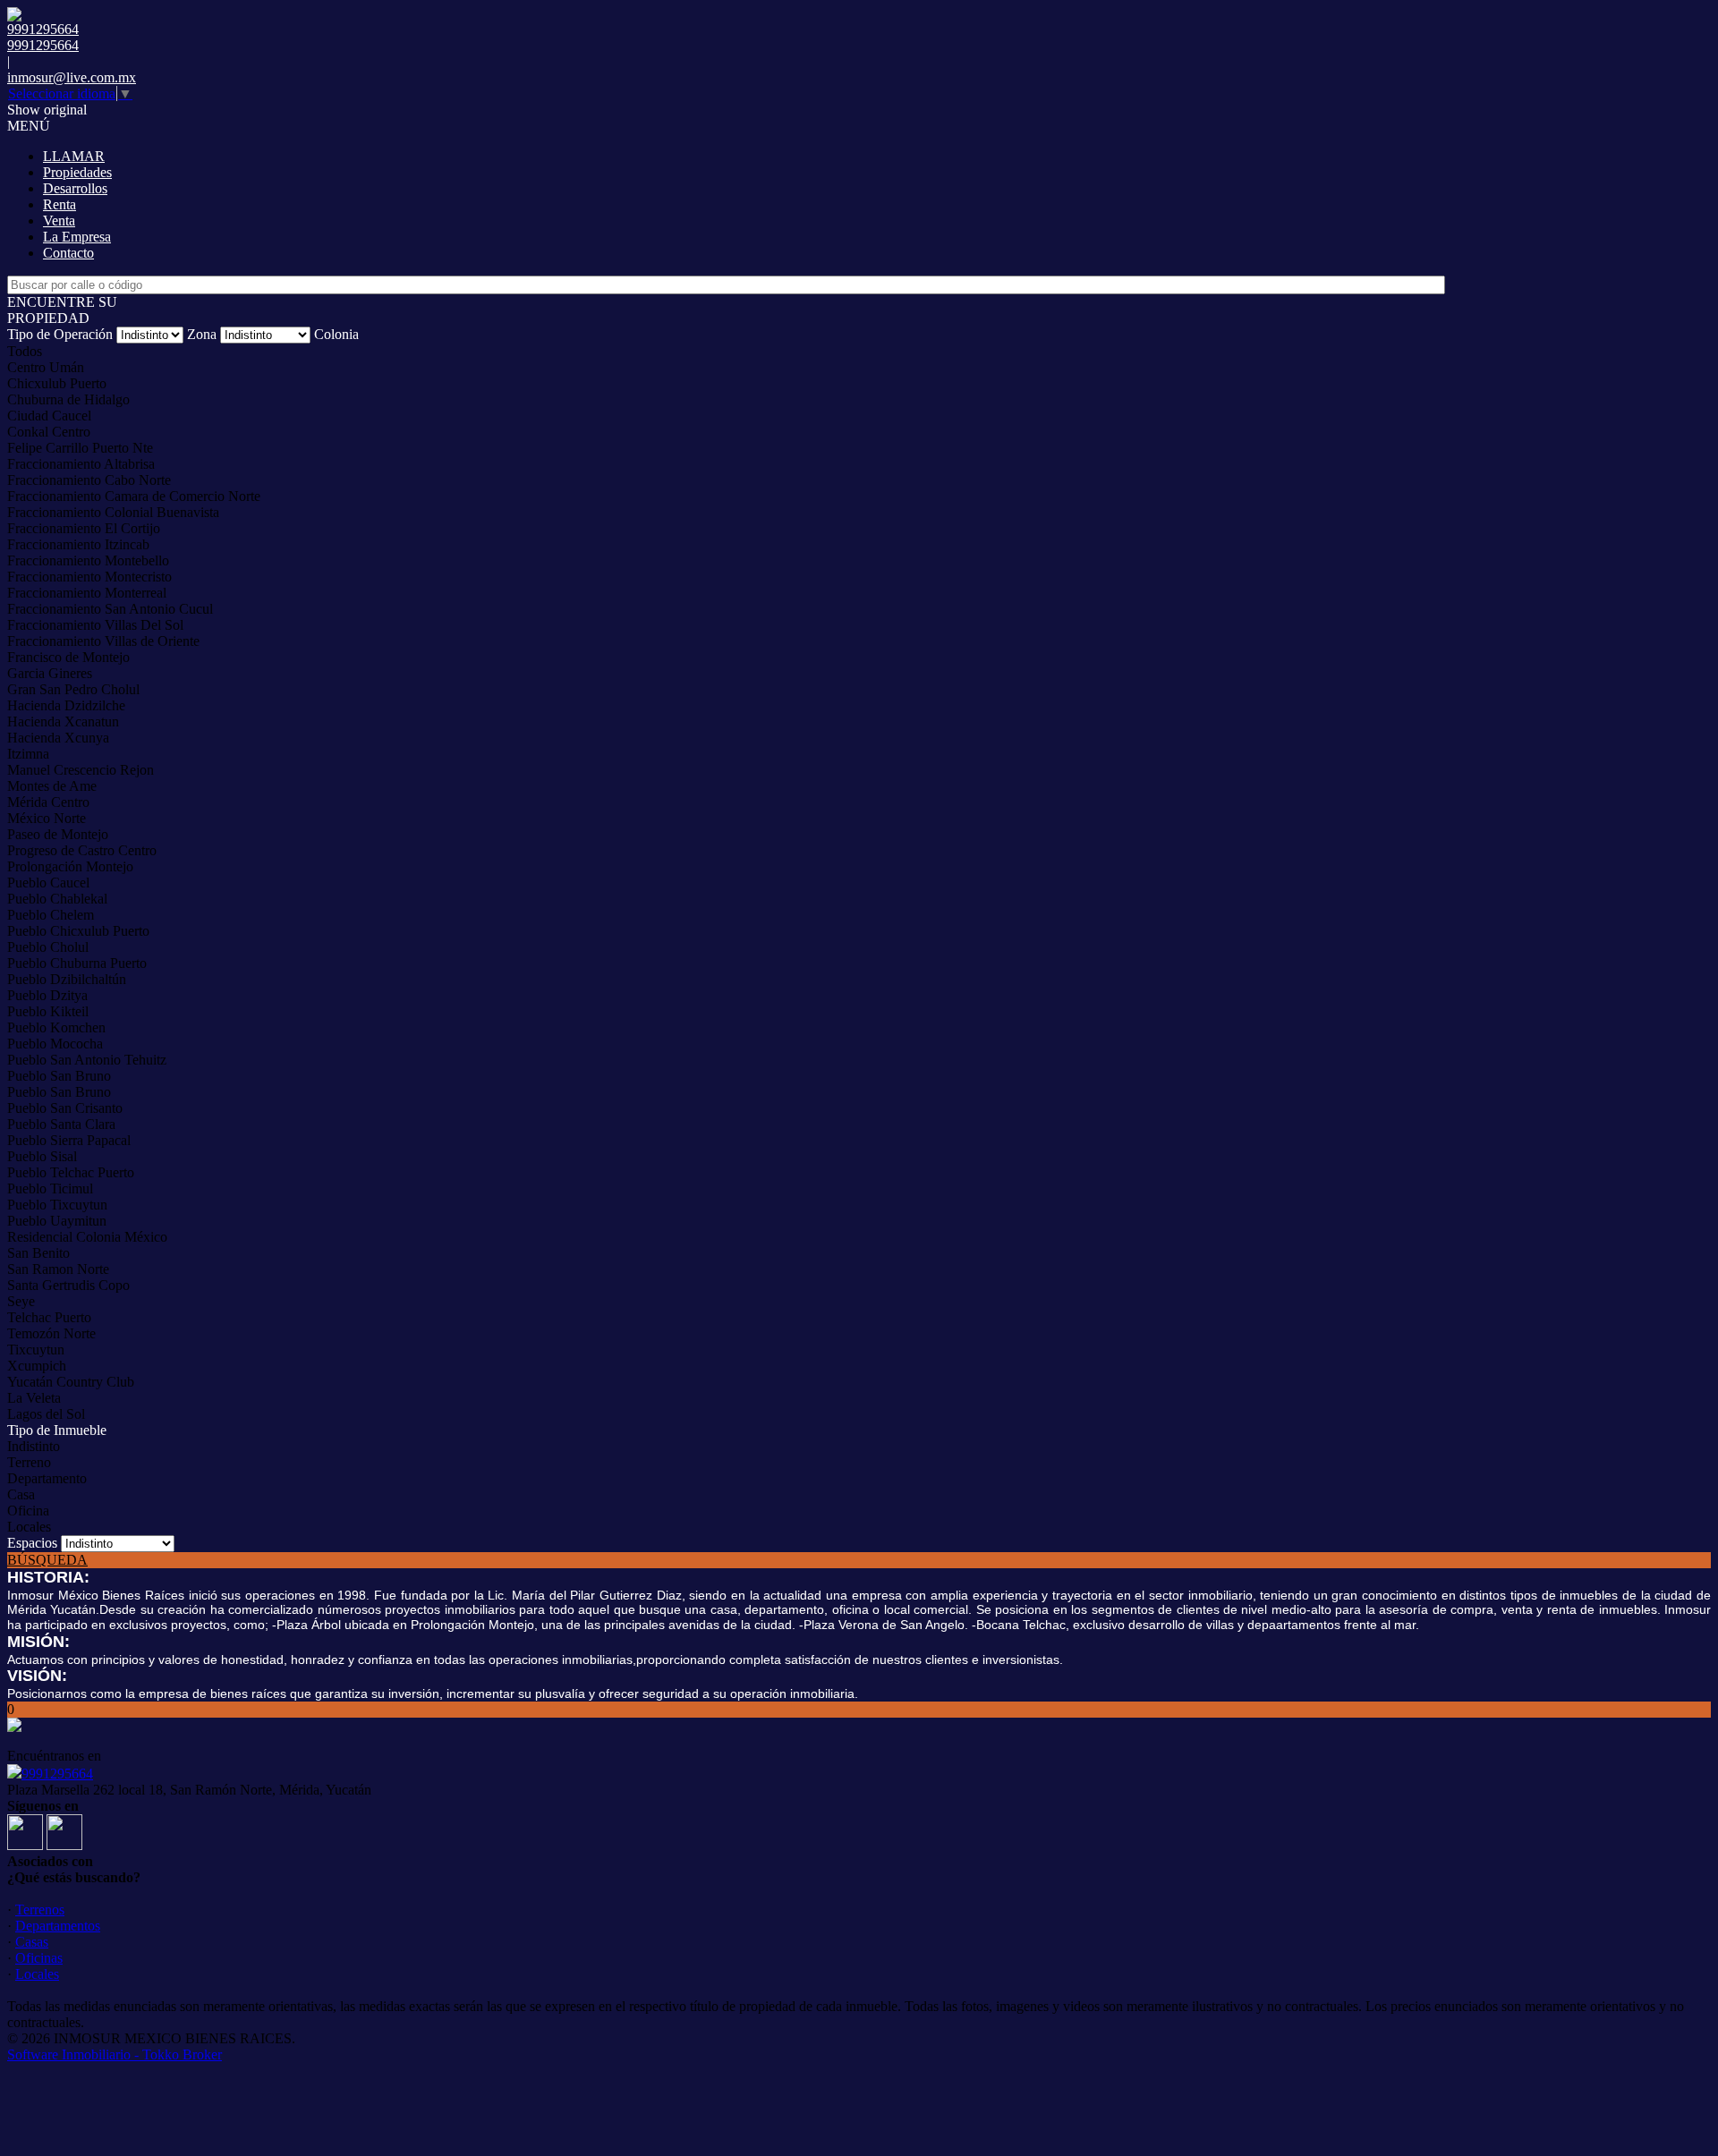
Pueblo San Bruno (59, 1076)
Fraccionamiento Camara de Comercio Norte (134, 496)
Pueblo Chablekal (57, 899)
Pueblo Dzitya (47, 995)
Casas (32, 1942)
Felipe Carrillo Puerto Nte (80, 448)
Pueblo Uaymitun (57, 1221)
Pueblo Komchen (56, 1027)
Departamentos (58, 1926)
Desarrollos (75, 188)
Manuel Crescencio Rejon (81, 770)
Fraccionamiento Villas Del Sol (95, 625)
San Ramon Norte (58, 1269)
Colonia (336, 334)
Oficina (28, 1511)
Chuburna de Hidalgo (68, 399)
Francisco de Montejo (68, 657)
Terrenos (40, 1910)
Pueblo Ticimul (50, 1188)
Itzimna (28, 754)
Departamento (47, 1478)
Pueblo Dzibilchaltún (67, 979)
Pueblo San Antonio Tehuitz (87, 1060)
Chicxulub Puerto (57, 383)
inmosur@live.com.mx (72, 77)
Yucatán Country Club (71, 1382)
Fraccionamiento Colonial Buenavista (113, 512)
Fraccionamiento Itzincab (78, 544)
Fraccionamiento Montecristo (89, 577)
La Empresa (77, 237)
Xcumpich (37, 1366)
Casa (21, 1494)
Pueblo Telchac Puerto (71, 1172)
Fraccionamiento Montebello (88, 560)
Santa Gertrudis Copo (68, 1285)
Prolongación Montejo (70, 866)
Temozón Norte (51, 1333)
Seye (21, 1301)
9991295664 (57, 1774)
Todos (25, 351)
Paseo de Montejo (58, 834)
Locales (29, 1527)
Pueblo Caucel (48, 883)
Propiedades (77, 172)
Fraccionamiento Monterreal (87, 593)
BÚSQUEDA (47, 1560)
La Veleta (34, 1398)
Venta (59, 221)
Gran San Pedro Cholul (73, 689)
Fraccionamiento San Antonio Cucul (110, 609)
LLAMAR (74, 156)
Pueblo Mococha (55, 1044)
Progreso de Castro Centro (82, 850)
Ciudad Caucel (49, 416)
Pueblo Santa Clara (61, 1124)
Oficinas (39, 1958)
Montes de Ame (52, 786)
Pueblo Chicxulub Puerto (78, 931)
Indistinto (34, 1446)
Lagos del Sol (46, 1414)
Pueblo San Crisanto (65, 1108)
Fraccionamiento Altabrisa (81, 464)
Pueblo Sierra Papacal (69, 1140)
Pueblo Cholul (48, 947)
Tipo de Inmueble (57, 1430)
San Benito (38, 1253)
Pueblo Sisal (42, 1156)
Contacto (68, 253)
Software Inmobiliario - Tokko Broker (115, 2054)
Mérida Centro (48, 802)
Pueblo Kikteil (48, 1011)
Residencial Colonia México (87, 1237)
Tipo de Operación (60, 334)
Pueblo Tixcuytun (57, 1205)
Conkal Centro (49, 432)
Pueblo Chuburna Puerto (77, 963)
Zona (202, 334)
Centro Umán (46, 367)
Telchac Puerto (49, 1317)
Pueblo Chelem (51, 915)
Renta (60, 204)
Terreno (29, 1462)
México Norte (47, 818)
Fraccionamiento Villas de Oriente (103, 641)
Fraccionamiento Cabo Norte (89, 480)
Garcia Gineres (50, 673)
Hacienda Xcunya (58, 738)
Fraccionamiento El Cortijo (84, 528)
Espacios (32, 1543)
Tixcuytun (36, 1350)
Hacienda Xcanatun (63, 721)
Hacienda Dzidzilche (66, 705)
